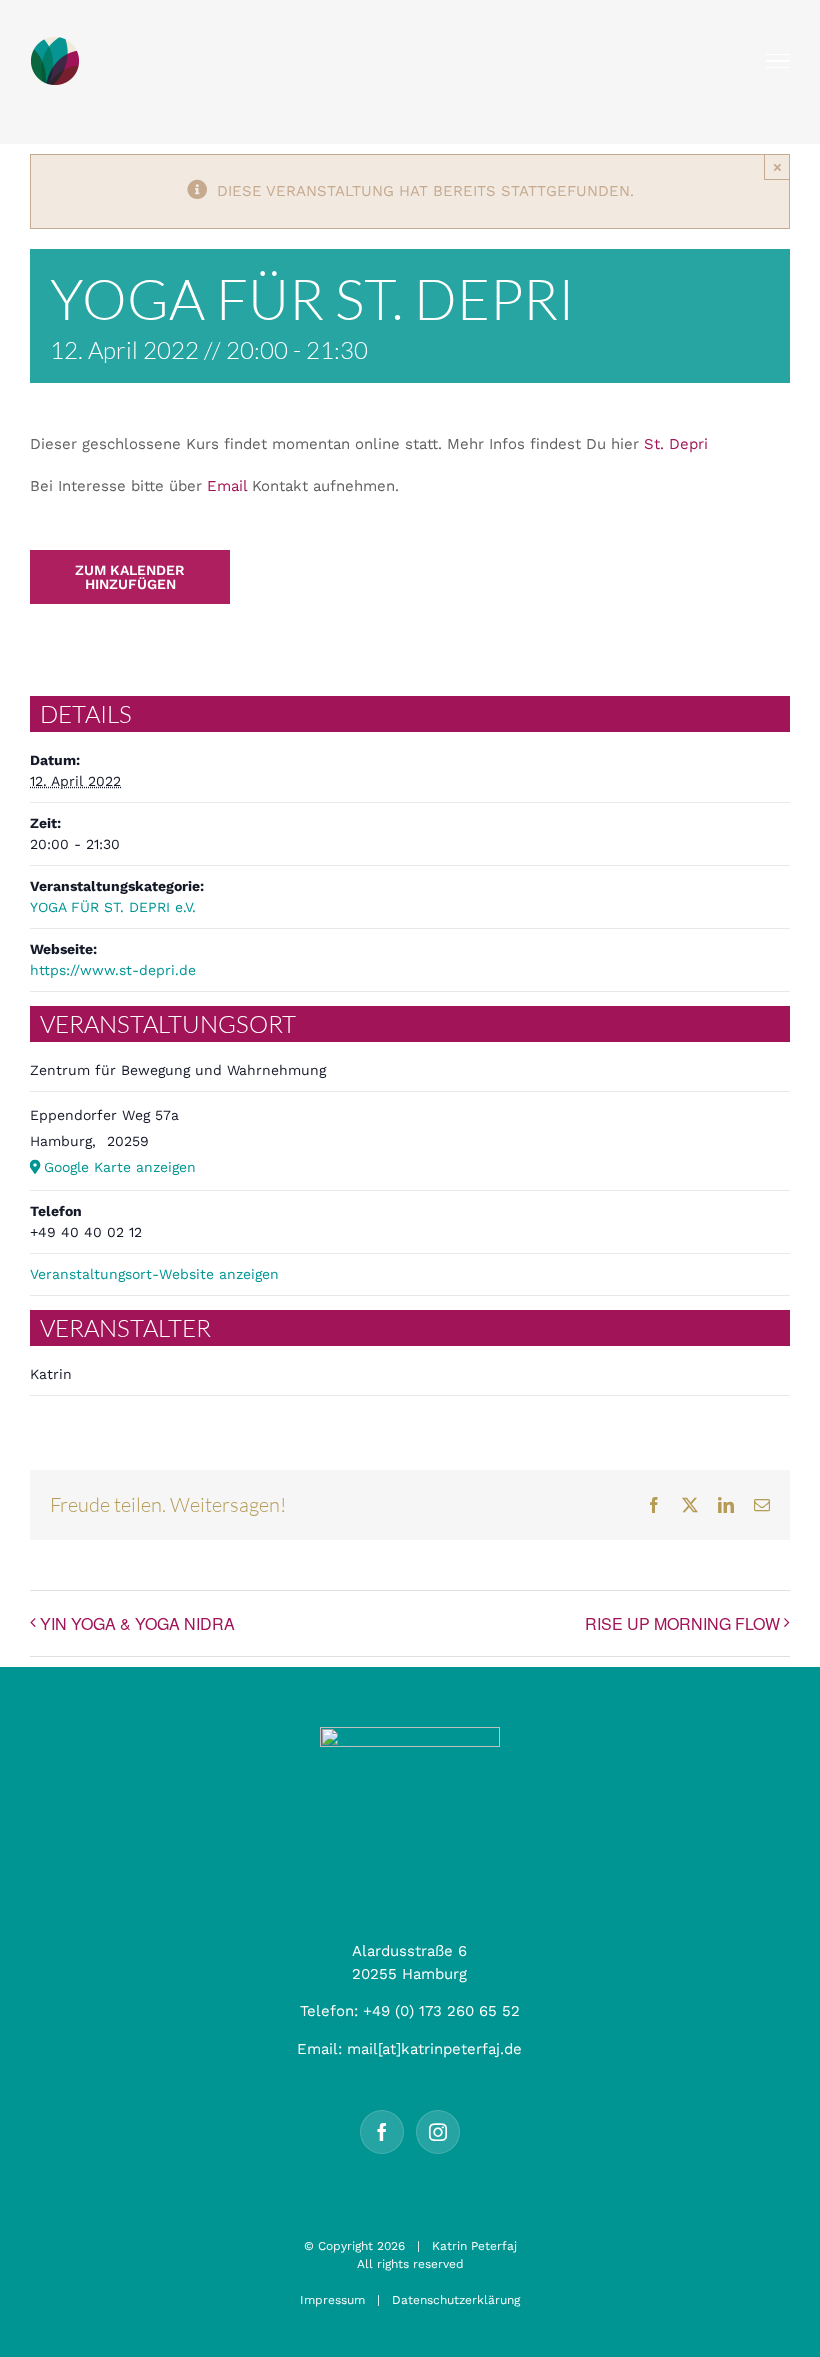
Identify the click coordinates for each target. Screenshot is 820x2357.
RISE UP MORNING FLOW (682, 1623)
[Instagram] (438, 2132)
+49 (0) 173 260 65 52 (441, 2011)
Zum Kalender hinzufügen (130, 577)
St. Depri (676, 444)
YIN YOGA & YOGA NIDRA (137, 1623)
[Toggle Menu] (778, 61)
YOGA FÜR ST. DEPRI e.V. (113, 907)
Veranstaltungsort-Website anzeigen (154, 1274)
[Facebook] (382, 2132)
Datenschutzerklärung (456, 2300)
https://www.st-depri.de (113, 970)
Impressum (332, 2300)
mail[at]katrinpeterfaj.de (434, 2049)
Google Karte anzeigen (120, 1167)
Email (227, 486)
